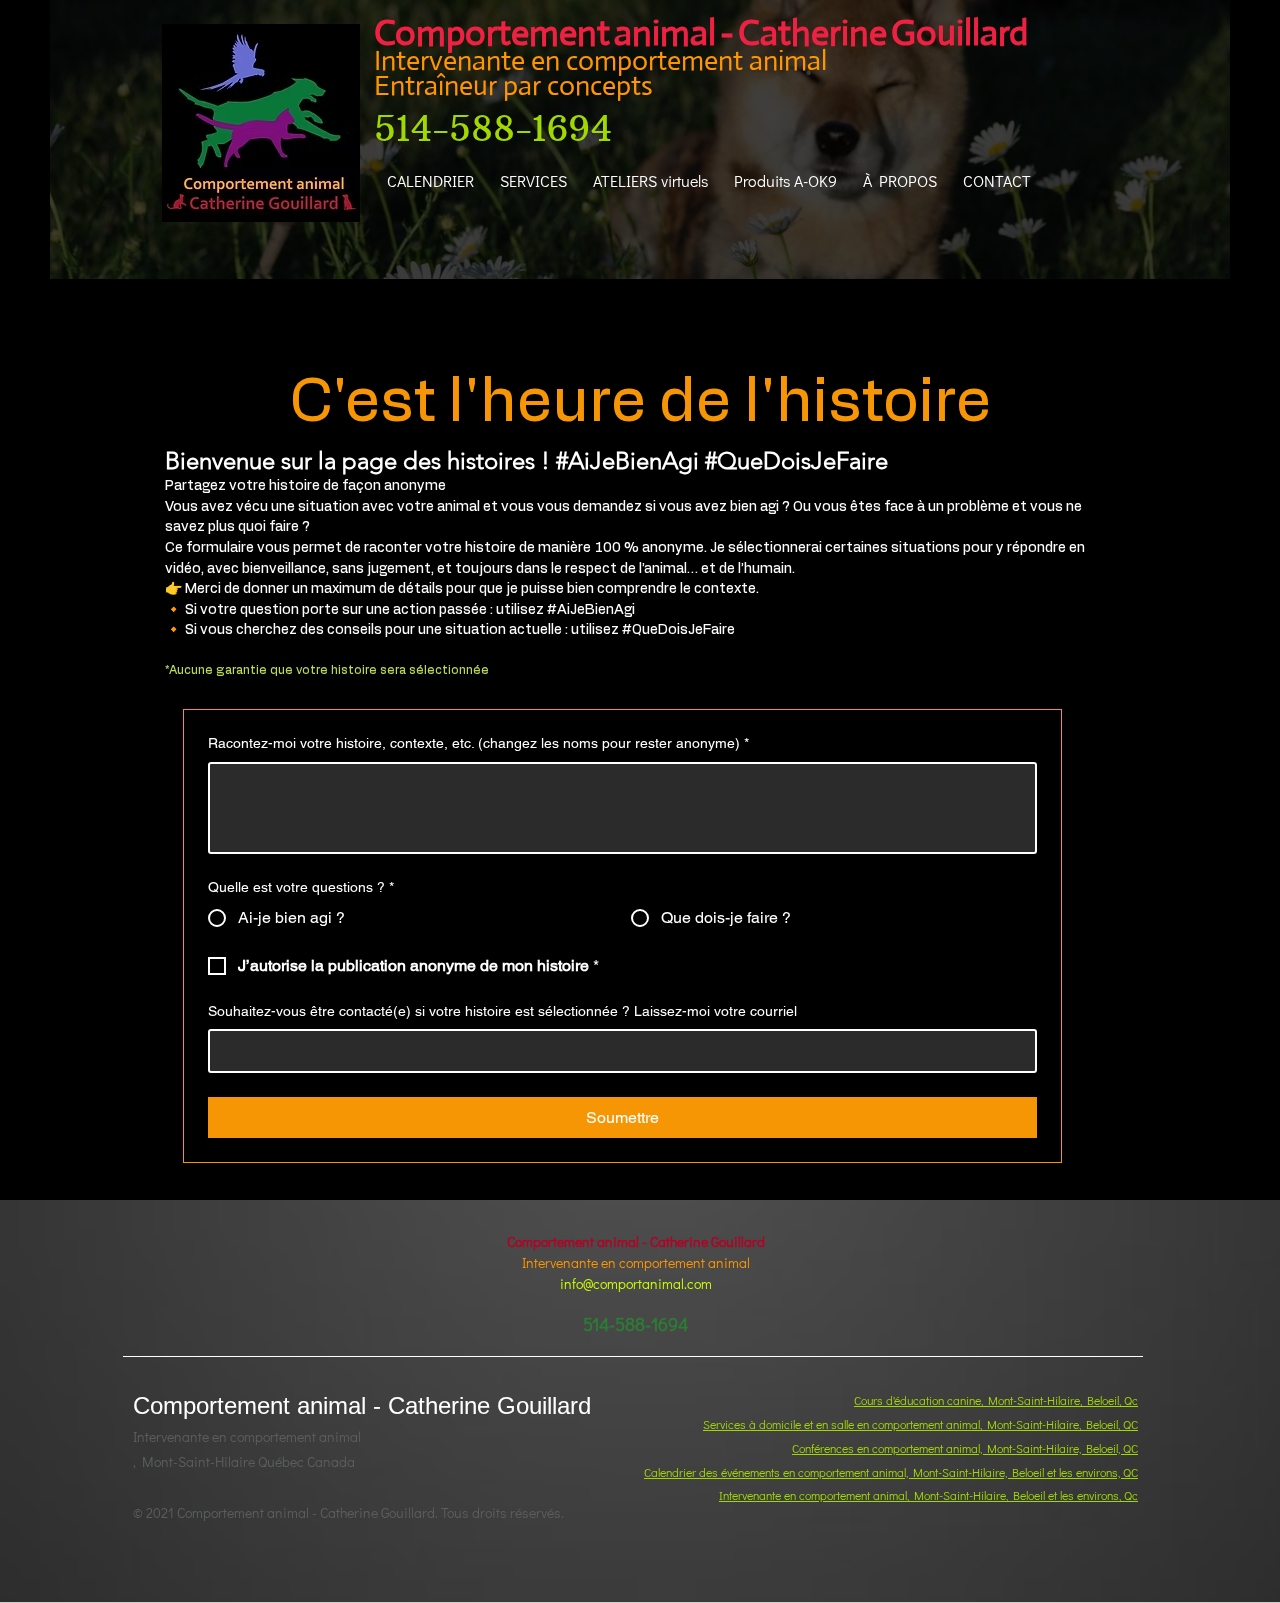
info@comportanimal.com (636, 1283)
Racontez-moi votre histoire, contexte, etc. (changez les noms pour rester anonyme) (478, 743)
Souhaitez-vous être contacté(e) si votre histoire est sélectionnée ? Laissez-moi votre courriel (502, 1011)
